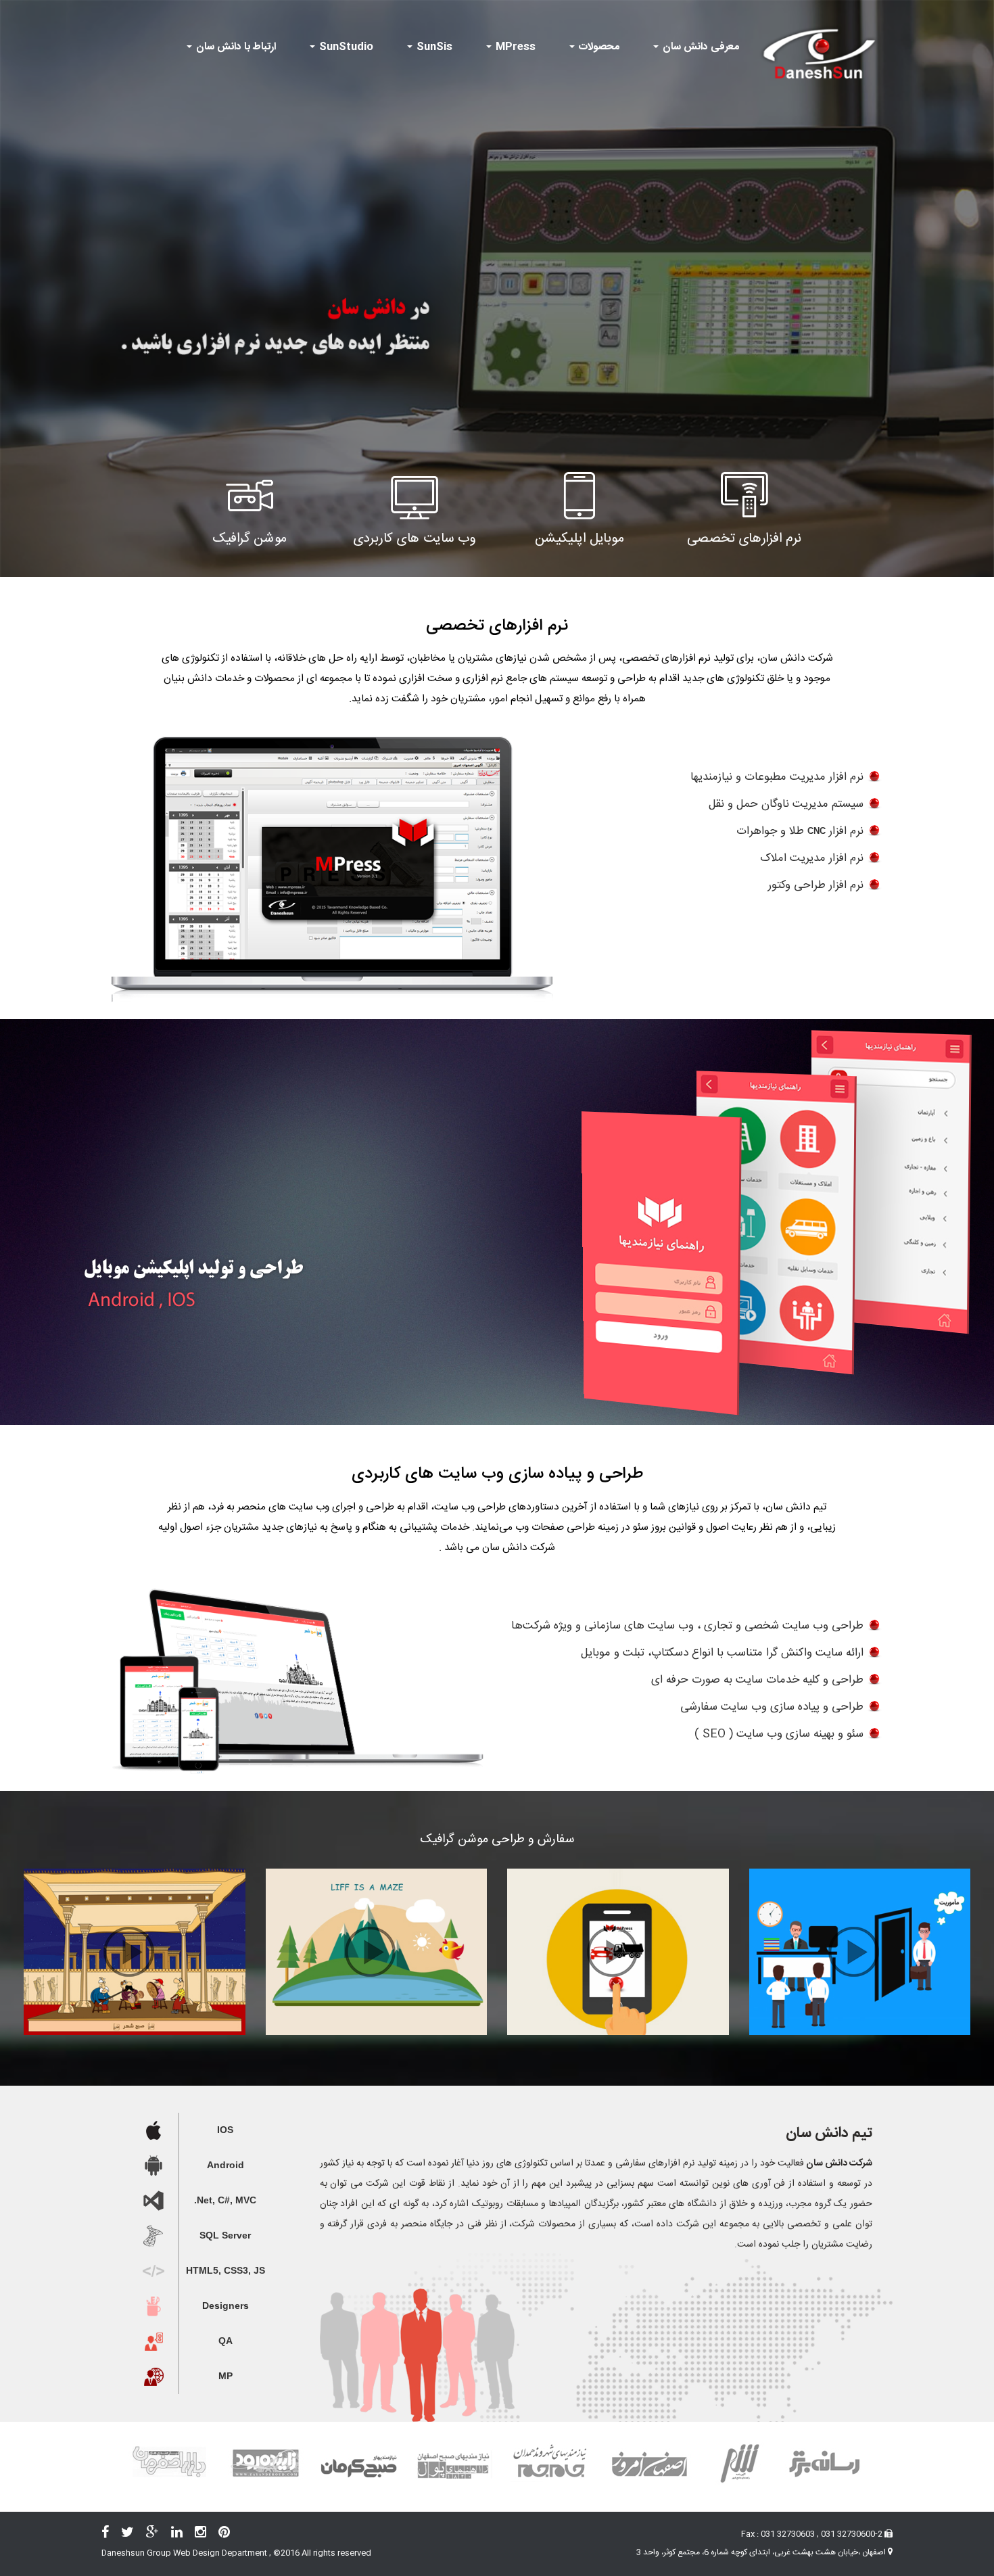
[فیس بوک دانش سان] (110, 2535)
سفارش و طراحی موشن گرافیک (497, 1840)
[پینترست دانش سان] (229, 2535)
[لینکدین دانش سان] (182, 2535)
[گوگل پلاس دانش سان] (158, 2535)
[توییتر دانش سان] (133, 2535)
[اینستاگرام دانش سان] (206, 2535)
